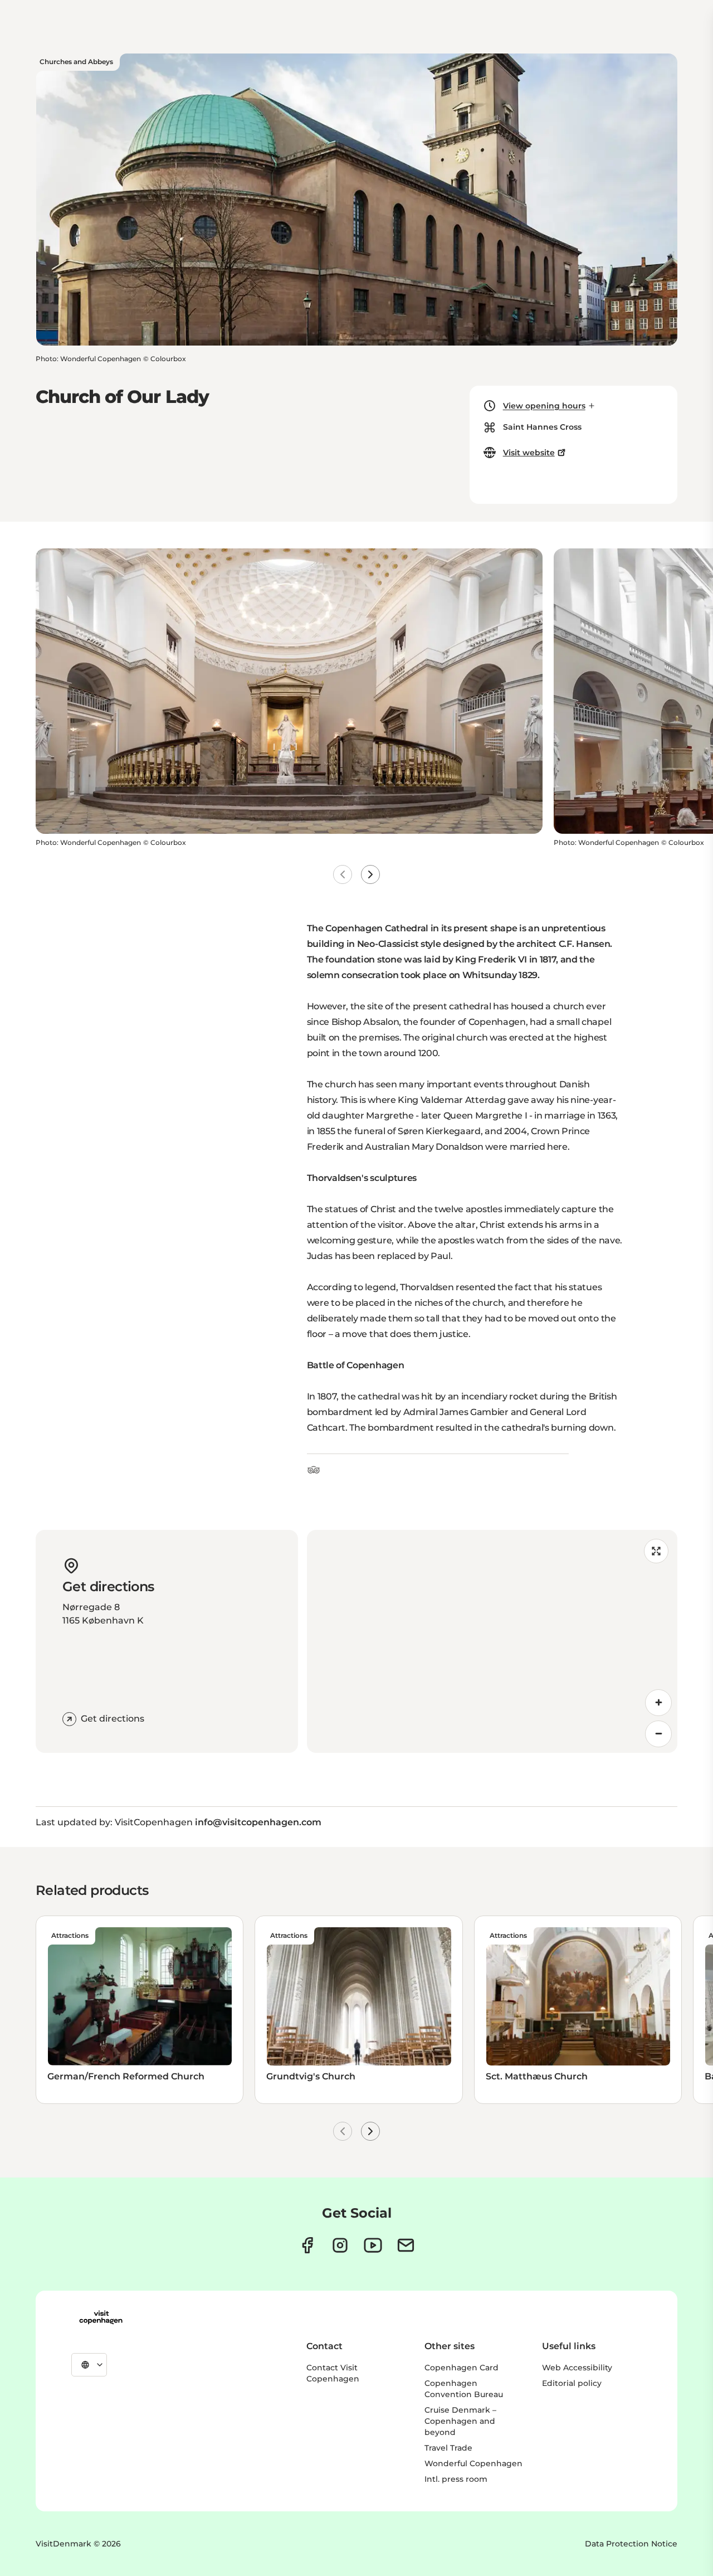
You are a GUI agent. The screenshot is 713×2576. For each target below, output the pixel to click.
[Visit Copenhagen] (101, 2317)
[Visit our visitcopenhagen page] (307, 2245)
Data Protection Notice (631, 2544)
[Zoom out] (658, 1734)
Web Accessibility (577, 2368)
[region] (492, 1641)
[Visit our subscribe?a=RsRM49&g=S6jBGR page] (406, 2245)
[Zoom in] (658, 1703)
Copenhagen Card (462, 2368)
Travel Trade (448, 2448)
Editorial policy (572, 2383)
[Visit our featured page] (373, 2245)
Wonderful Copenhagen (473, 2463)
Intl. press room (456, 2479)
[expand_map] (656, 1551)
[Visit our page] (340, 2245)
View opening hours (544, 406)
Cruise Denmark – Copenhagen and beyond (460, 2421)
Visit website (529, 453)
